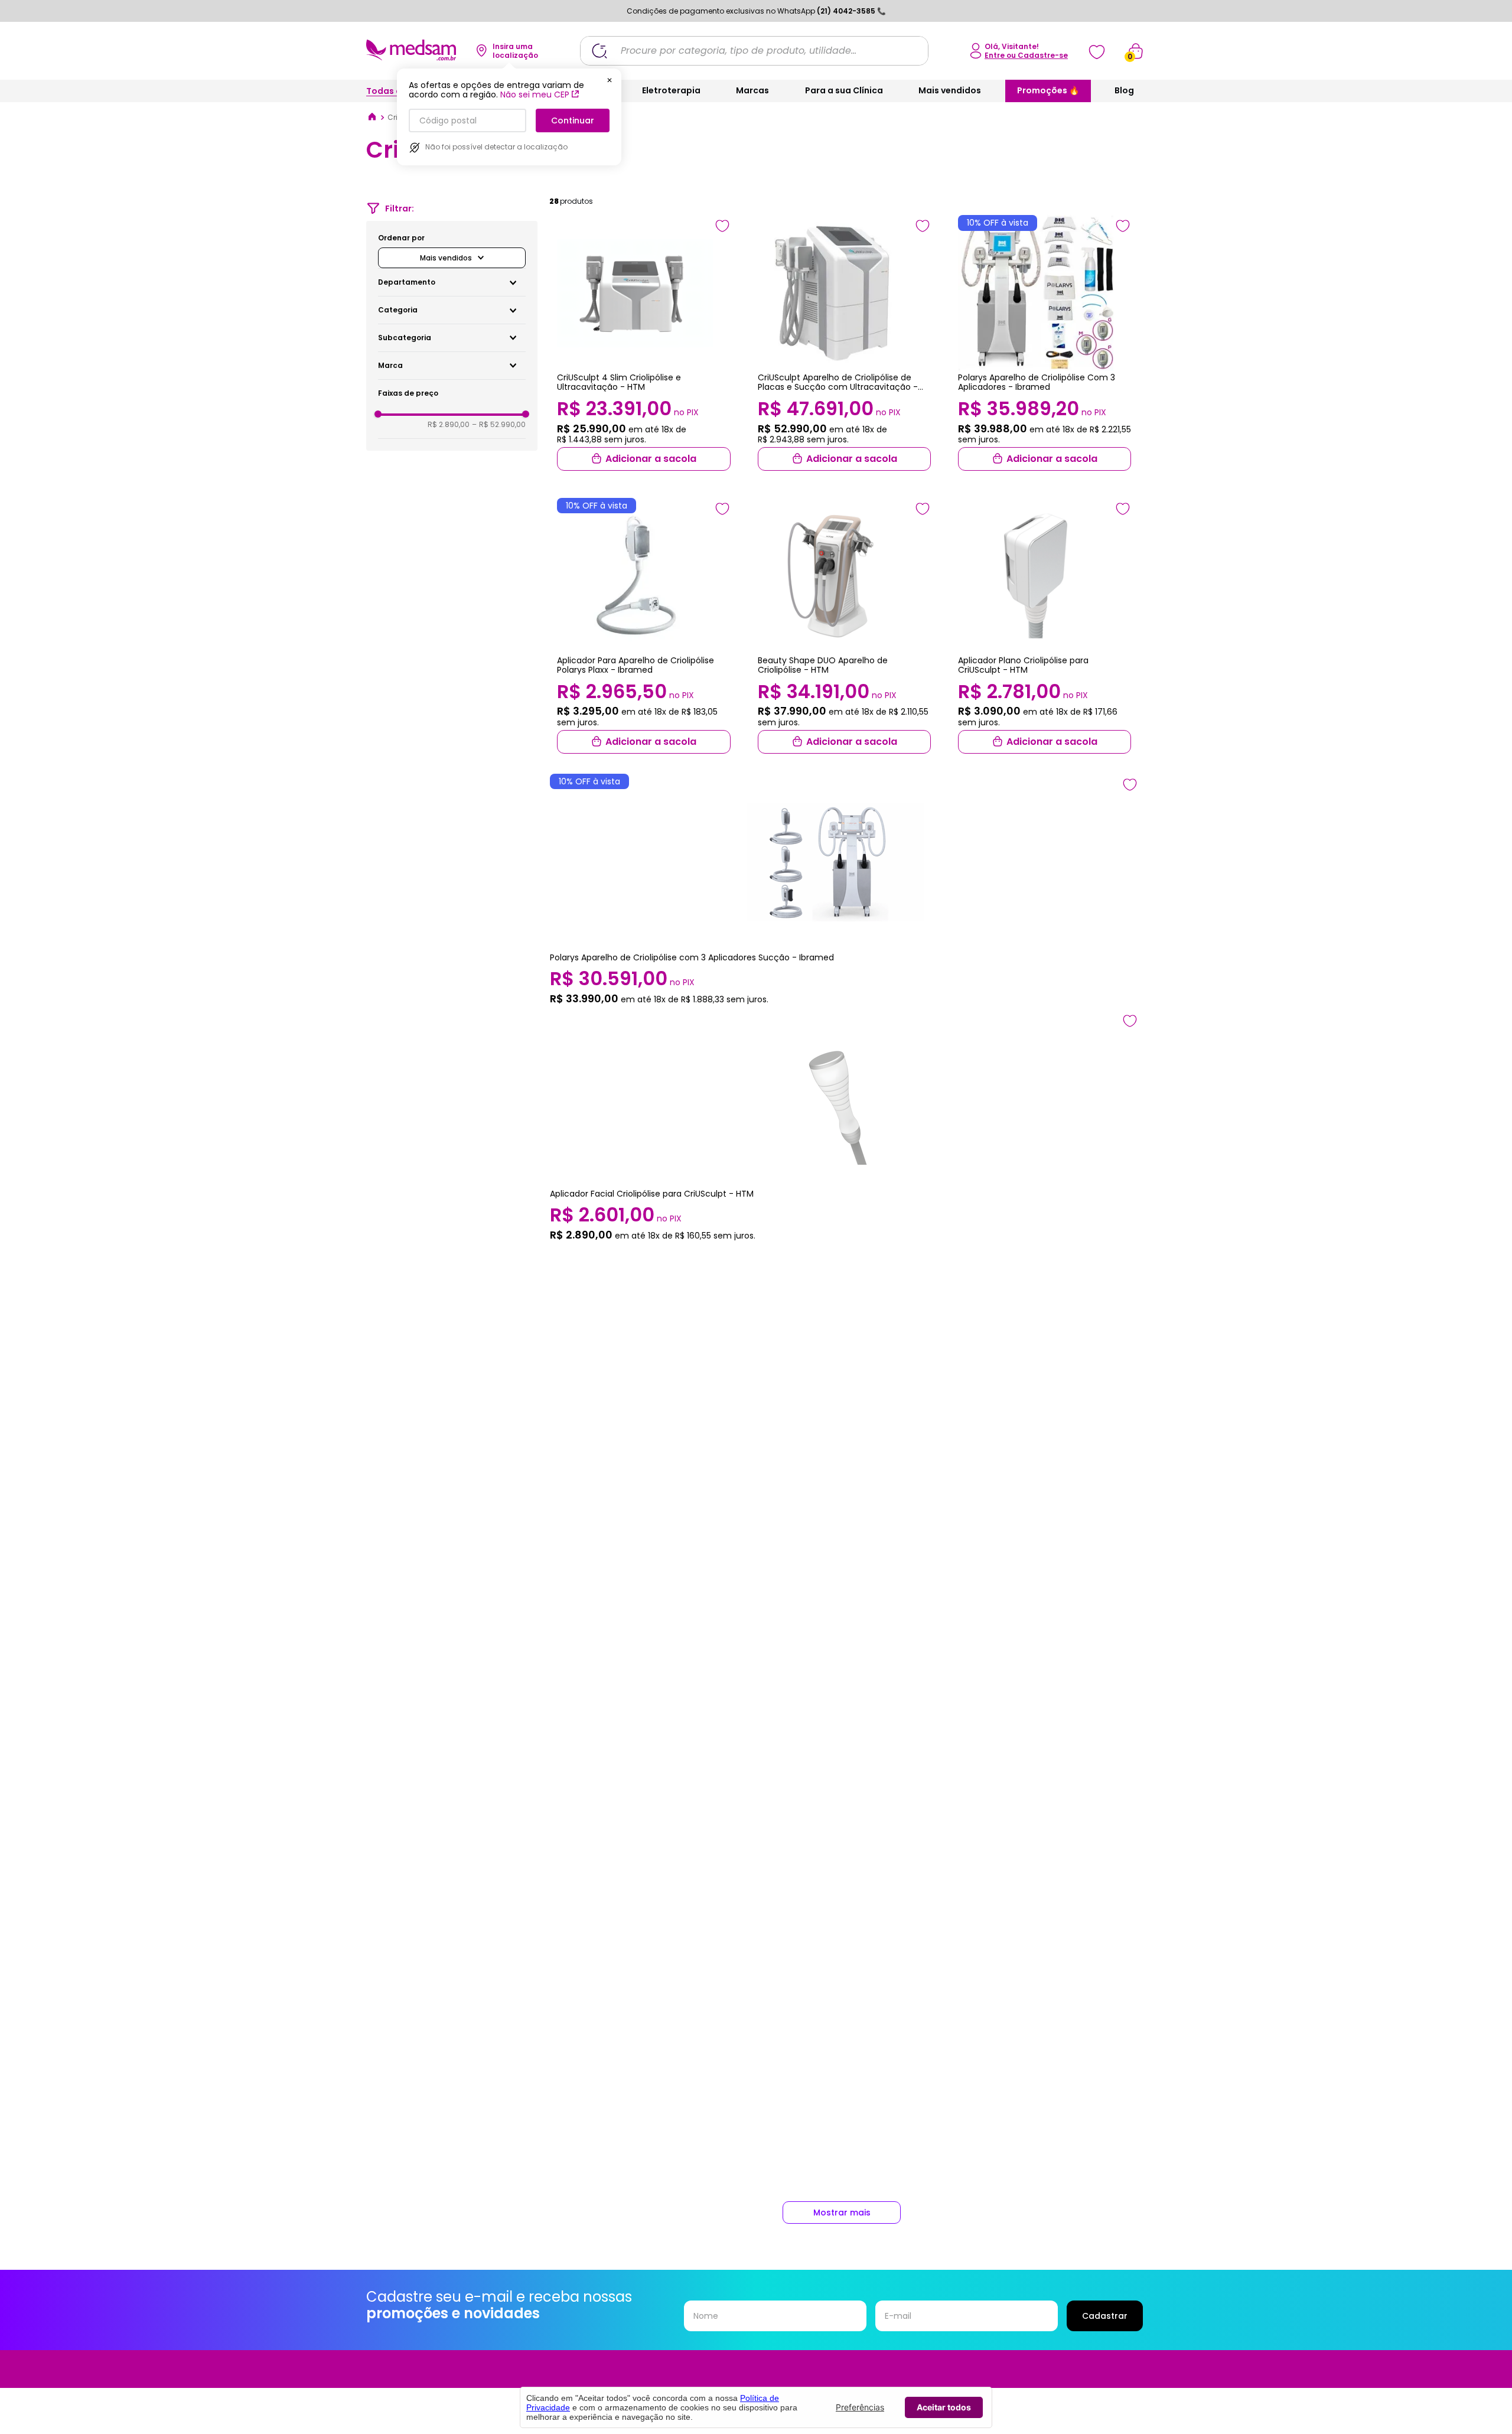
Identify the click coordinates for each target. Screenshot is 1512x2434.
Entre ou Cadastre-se (1026, 55)
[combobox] (754, 51)
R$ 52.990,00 (499, 425)
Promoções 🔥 (1048, 90)
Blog (1124, 90)
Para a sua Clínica (844, 90)
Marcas (752, 90)
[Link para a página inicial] (372, 118)
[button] (452, 282)
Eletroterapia (671, 90)
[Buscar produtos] (599, 51)
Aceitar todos (944, 2407)
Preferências (860, 2407)
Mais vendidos (950, 90)
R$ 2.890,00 (449, 425)
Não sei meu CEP (535, 95)
